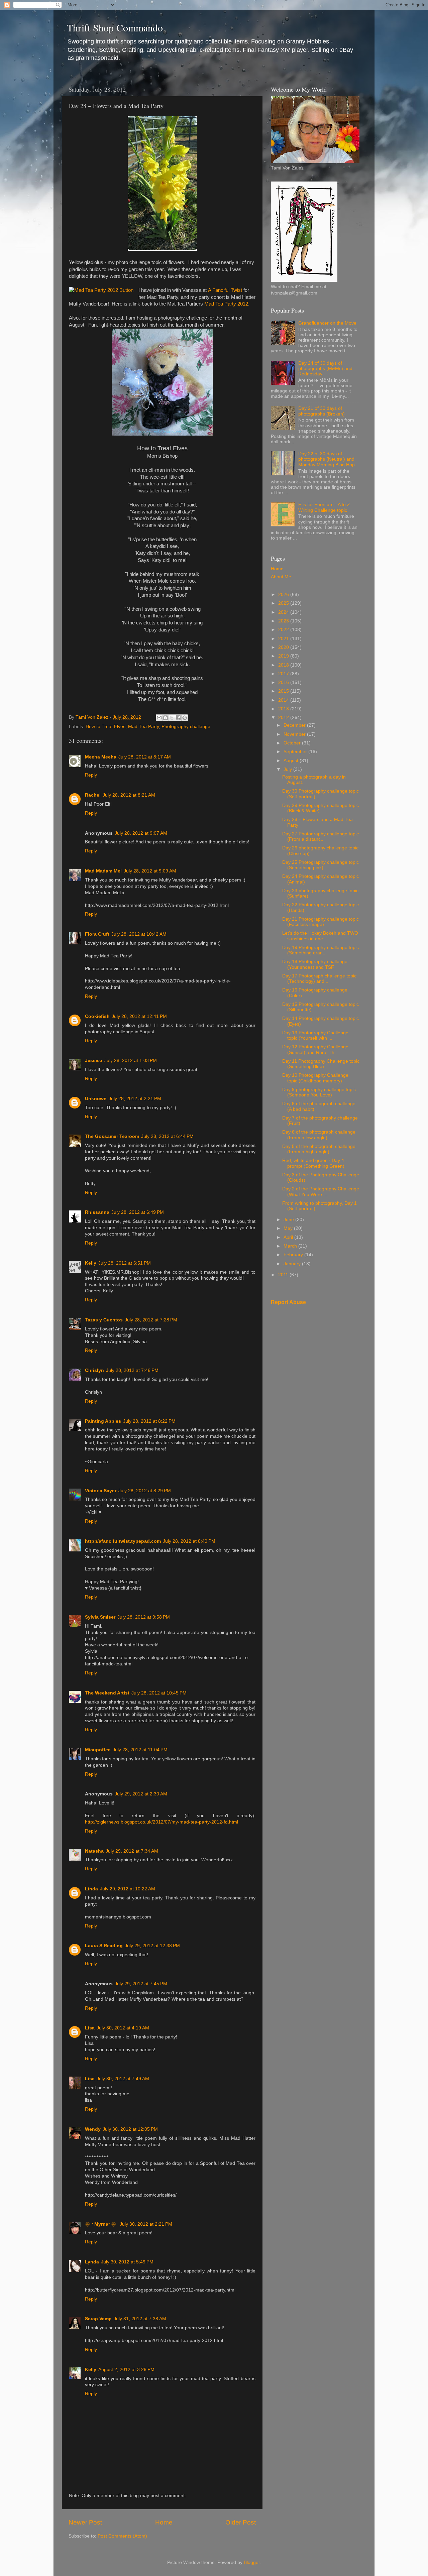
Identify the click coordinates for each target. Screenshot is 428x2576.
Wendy (93, 2129)
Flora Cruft (97, 934)
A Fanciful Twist (225, 290)
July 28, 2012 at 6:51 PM (125, 1263)
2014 (284, 700)
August (292, 761)
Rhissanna (97, 1212)
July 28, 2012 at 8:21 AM (129, 795)
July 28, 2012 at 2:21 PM (135, 1099)
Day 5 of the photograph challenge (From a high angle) (319, 1149)
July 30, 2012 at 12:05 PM (130, 2129)
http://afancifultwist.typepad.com (123, 1541)
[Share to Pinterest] (185, 718)
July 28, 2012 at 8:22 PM (149, 1421)
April (289, 1237)
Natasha (94, 1851)
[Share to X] (172, 718)
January (293, 1264)
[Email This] (159, 718)
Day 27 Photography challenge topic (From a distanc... (320, 837)
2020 (284, 647)
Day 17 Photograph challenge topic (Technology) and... (319, 979)
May (289, 1228)
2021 (284, 639)
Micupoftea (98, 1750)
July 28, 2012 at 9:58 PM (144, 1617)
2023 (284, 621)
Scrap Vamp (98, 2319)
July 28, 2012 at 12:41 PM (139, 1016)
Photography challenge (186, 727)
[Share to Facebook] (178, 718)
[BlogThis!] (166, 718)
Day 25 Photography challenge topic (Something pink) (320, 865)
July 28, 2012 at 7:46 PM (132, 1370)
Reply (91, 775)
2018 (284, 665)
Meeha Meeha (101, 757)
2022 (284, 630)
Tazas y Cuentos (104, 1320)
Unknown (96, 1099)
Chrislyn (94, 1370)
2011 (284, 1275)
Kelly (91, 1263)
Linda (91, 1889)
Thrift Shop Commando (115, 27)
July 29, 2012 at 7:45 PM (141, 1984)
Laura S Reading (104, 1946)
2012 (284, 718)
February (294, 1255)
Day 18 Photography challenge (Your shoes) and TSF (315, 964)
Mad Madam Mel (103, 871)
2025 (284, 603)
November (295, 734)
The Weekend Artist (107, 1693)
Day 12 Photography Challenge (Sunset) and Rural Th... (315, 1049)
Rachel (93, 795)
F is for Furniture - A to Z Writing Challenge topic (324, 507)
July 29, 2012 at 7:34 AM (132, 1851)
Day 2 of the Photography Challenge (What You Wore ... (321, 1192)
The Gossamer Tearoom (112, 1136)
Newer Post (85, 2522)
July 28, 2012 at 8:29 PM (145, 1491)
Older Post (241, 2522)
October (293, 743)
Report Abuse (288, 1302)
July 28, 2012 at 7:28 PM (151, 1320)
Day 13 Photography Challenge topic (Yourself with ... (315, 1035)
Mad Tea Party (143, 727)
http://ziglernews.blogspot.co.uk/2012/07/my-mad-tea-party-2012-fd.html (162, 1822)
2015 (284, 691)
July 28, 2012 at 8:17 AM (145, 757)
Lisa (90, 2028)
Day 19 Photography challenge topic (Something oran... (320, 950)
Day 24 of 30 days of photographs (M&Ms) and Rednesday (325, 369)
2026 (284, 595)
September (296, 752)
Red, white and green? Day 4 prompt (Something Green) (313, 1163)
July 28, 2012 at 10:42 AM (139, 934)
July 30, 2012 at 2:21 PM (146, 2224)
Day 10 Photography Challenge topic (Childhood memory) (315, 1078)
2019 (284, 656)
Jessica (94, 1061)
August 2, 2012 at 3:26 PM (126, 2370)
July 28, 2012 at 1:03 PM (131, 1061)
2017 (284, 674)
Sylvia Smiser (100, 1617)
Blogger (252, 2562)
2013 (284, 709)
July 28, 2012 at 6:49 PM (138, 1212)
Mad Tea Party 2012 (226, 304)
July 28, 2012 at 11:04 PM (140, 1750)
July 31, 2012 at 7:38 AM (140, 2319)
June (289, 1220)
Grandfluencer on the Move (327, 323)
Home (164, 2522)
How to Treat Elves (105, 727)
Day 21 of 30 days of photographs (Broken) (322, 411)
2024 (284, 612)
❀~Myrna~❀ (101, 2224)
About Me (281, 577)
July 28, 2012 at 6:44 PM (167, 1136)
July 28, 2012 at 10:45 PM (159, 1693)
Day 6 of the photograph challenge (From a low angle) (319, 1135)
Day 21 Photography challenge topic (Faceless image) (320, 922)
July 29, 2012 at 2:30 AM (141, 1794)
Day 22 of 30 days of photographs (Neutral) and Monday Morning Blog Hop (327, 459)
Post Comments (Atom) (122, 2536)
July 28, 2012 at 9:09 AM (150, 871)
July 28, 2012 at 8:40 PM (189, 1541)
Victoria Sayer (101, 1491)
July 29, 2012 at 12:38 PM (152, 1946)
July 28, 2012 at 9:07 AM (141, 833)
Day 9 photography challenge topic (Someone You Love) (319, 1092)
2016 (284, 682)
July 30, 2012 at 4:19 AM (123, 2028)
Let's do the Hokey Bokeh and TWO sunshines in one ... (320, 936)
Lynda (92, 2262)
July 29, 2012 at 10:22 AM (128, 1889)
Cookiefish (97, 1016)
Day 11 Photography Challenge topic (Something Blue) (321, 1064)
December (295, 725)
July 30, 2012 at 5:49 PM (127, 2262)
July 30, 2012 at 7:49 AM (123, 2079)
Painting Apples (103, 1421)
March (291, 1246)
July (288, 769)
